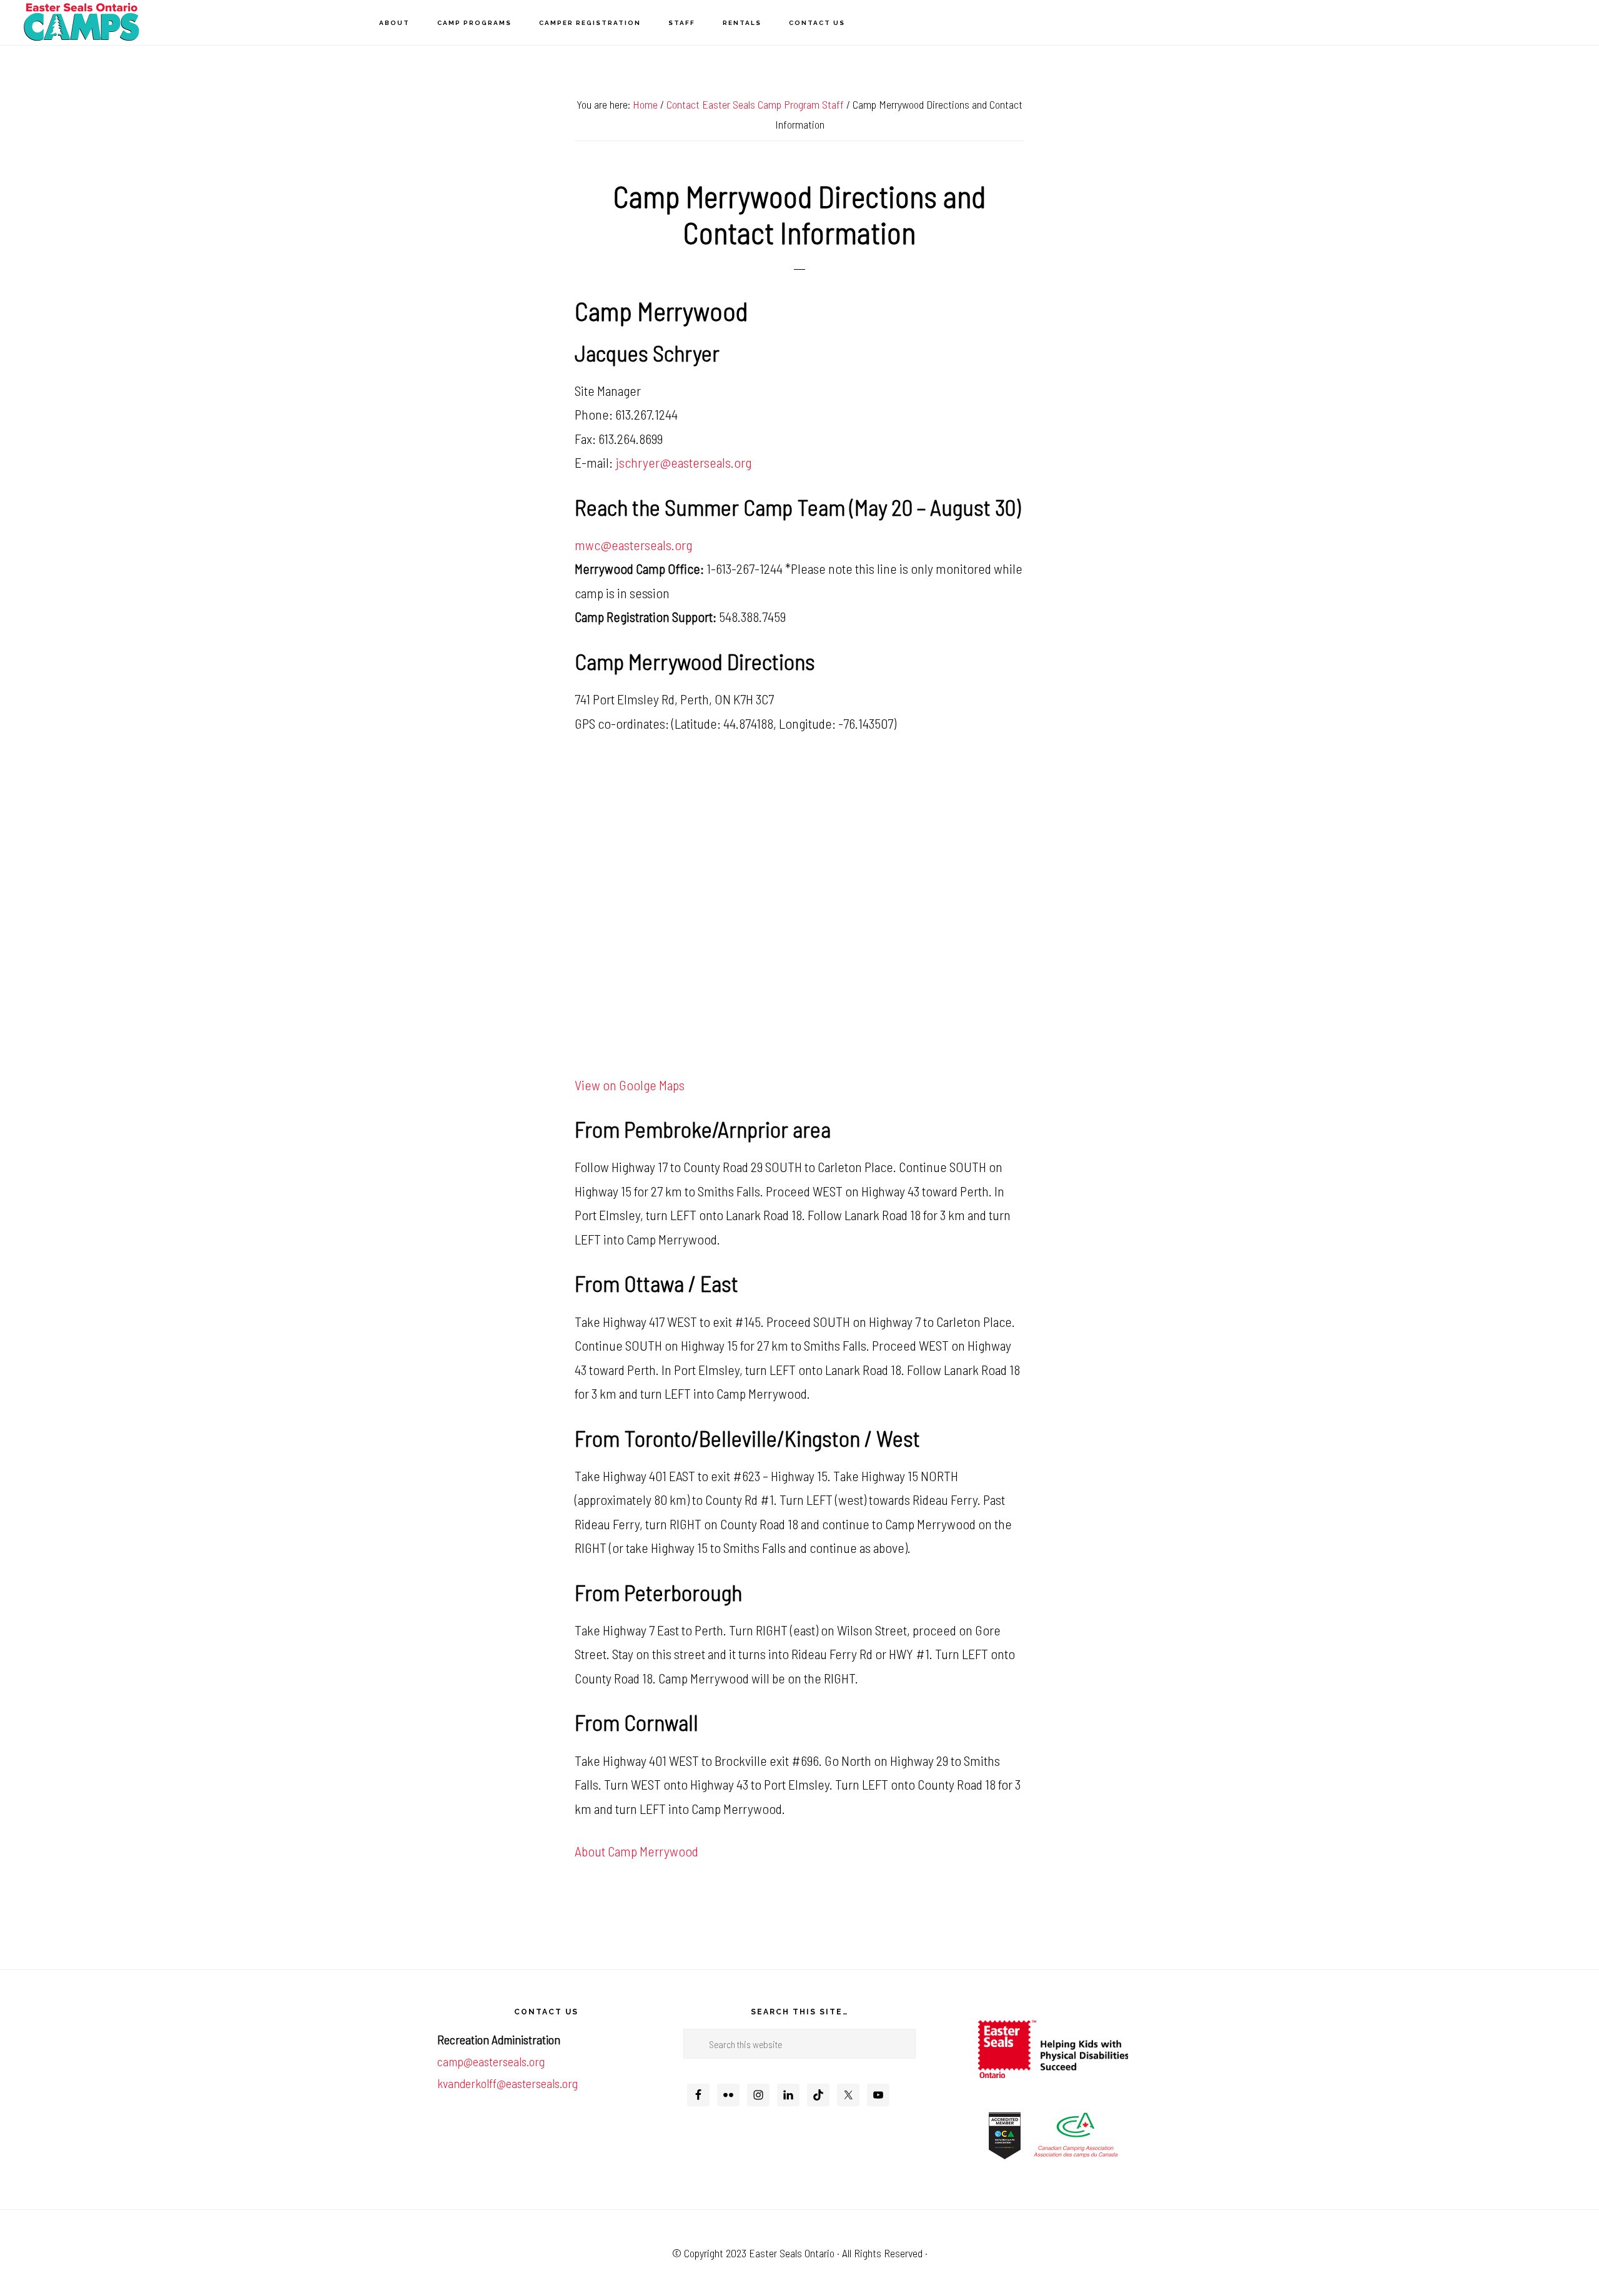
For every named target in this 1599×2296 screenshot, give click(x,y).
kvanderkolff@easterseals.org (507, 2083)
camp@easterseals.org (491, 2061)
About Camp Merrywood (636, 1851)
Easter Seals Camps (81, 22)
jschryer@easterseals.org (683, 462)
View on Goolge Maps (630, 1085)
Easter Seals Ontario (792, 2253)
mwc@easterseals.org (633, 544)
